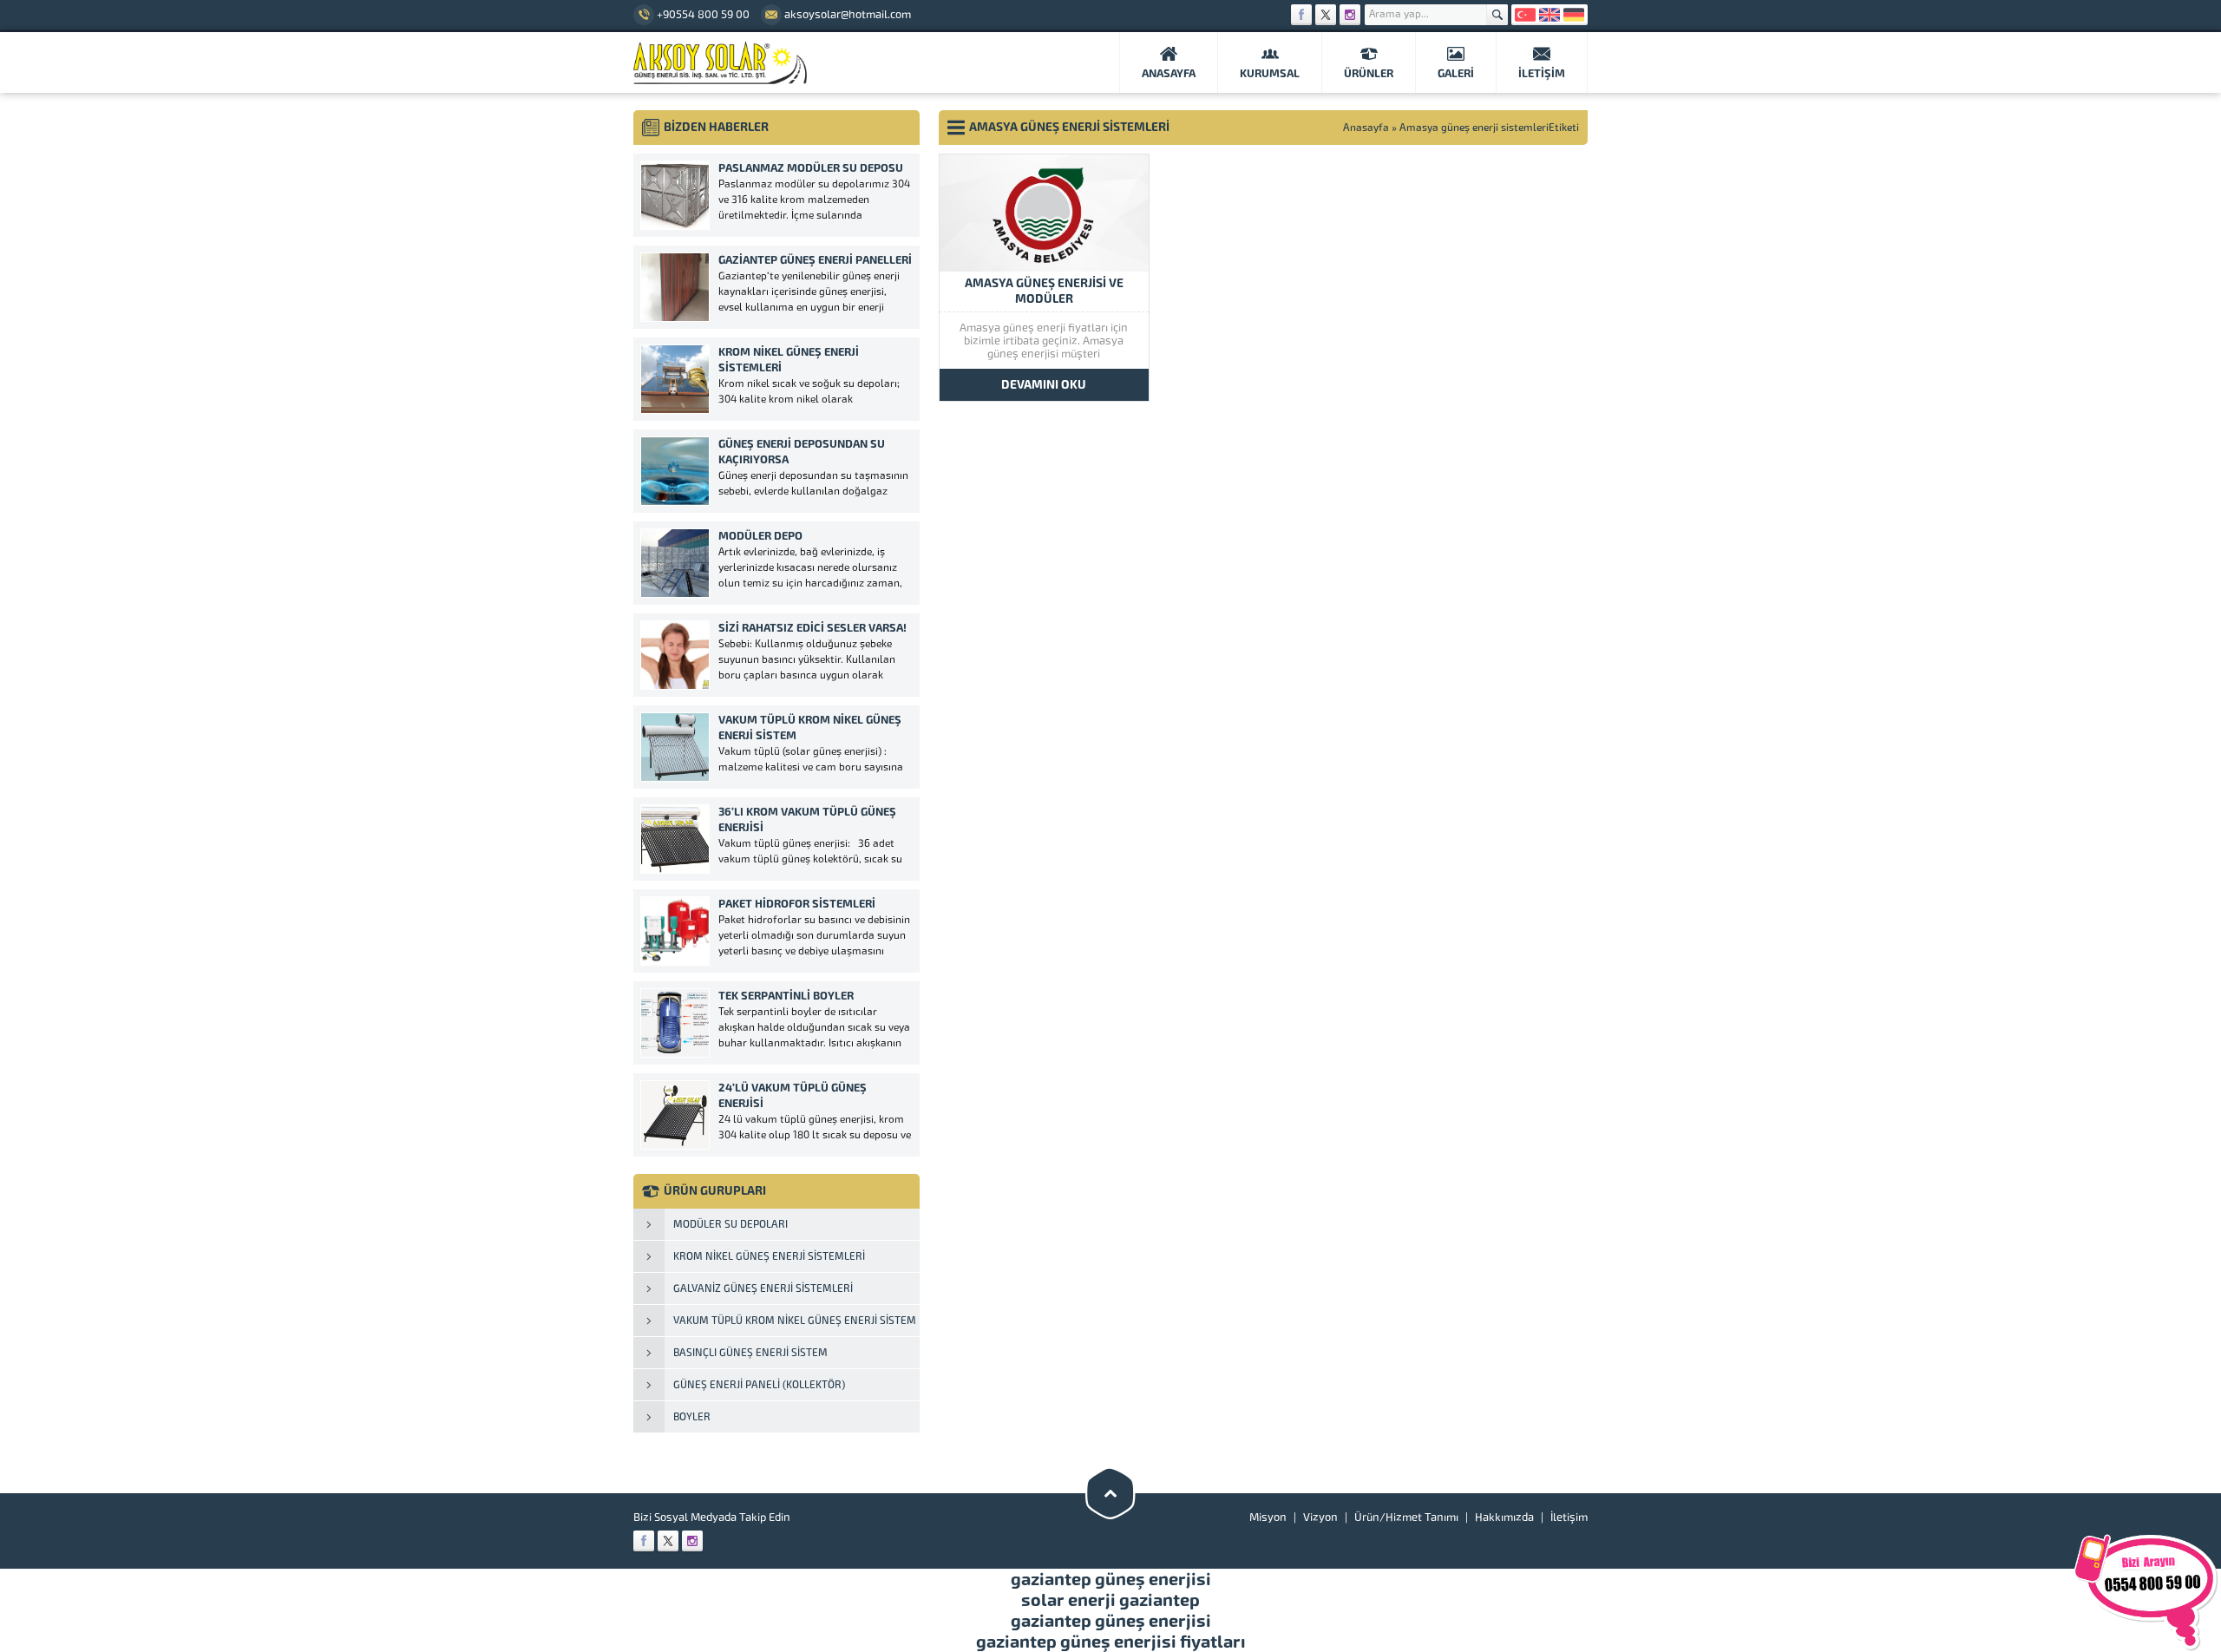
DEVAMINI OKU (1044, 385)
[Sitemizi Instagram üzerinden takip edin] (1350, 15)
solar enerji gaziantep (1110, 1600)
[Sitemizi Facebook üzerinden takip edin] (1301, 15)
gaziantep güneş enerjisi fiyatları (1111, 1642)
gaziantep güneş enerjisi (1111, 1579)
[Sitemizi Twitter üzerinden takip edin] (1326, 15)
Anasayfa (1366, 128)
